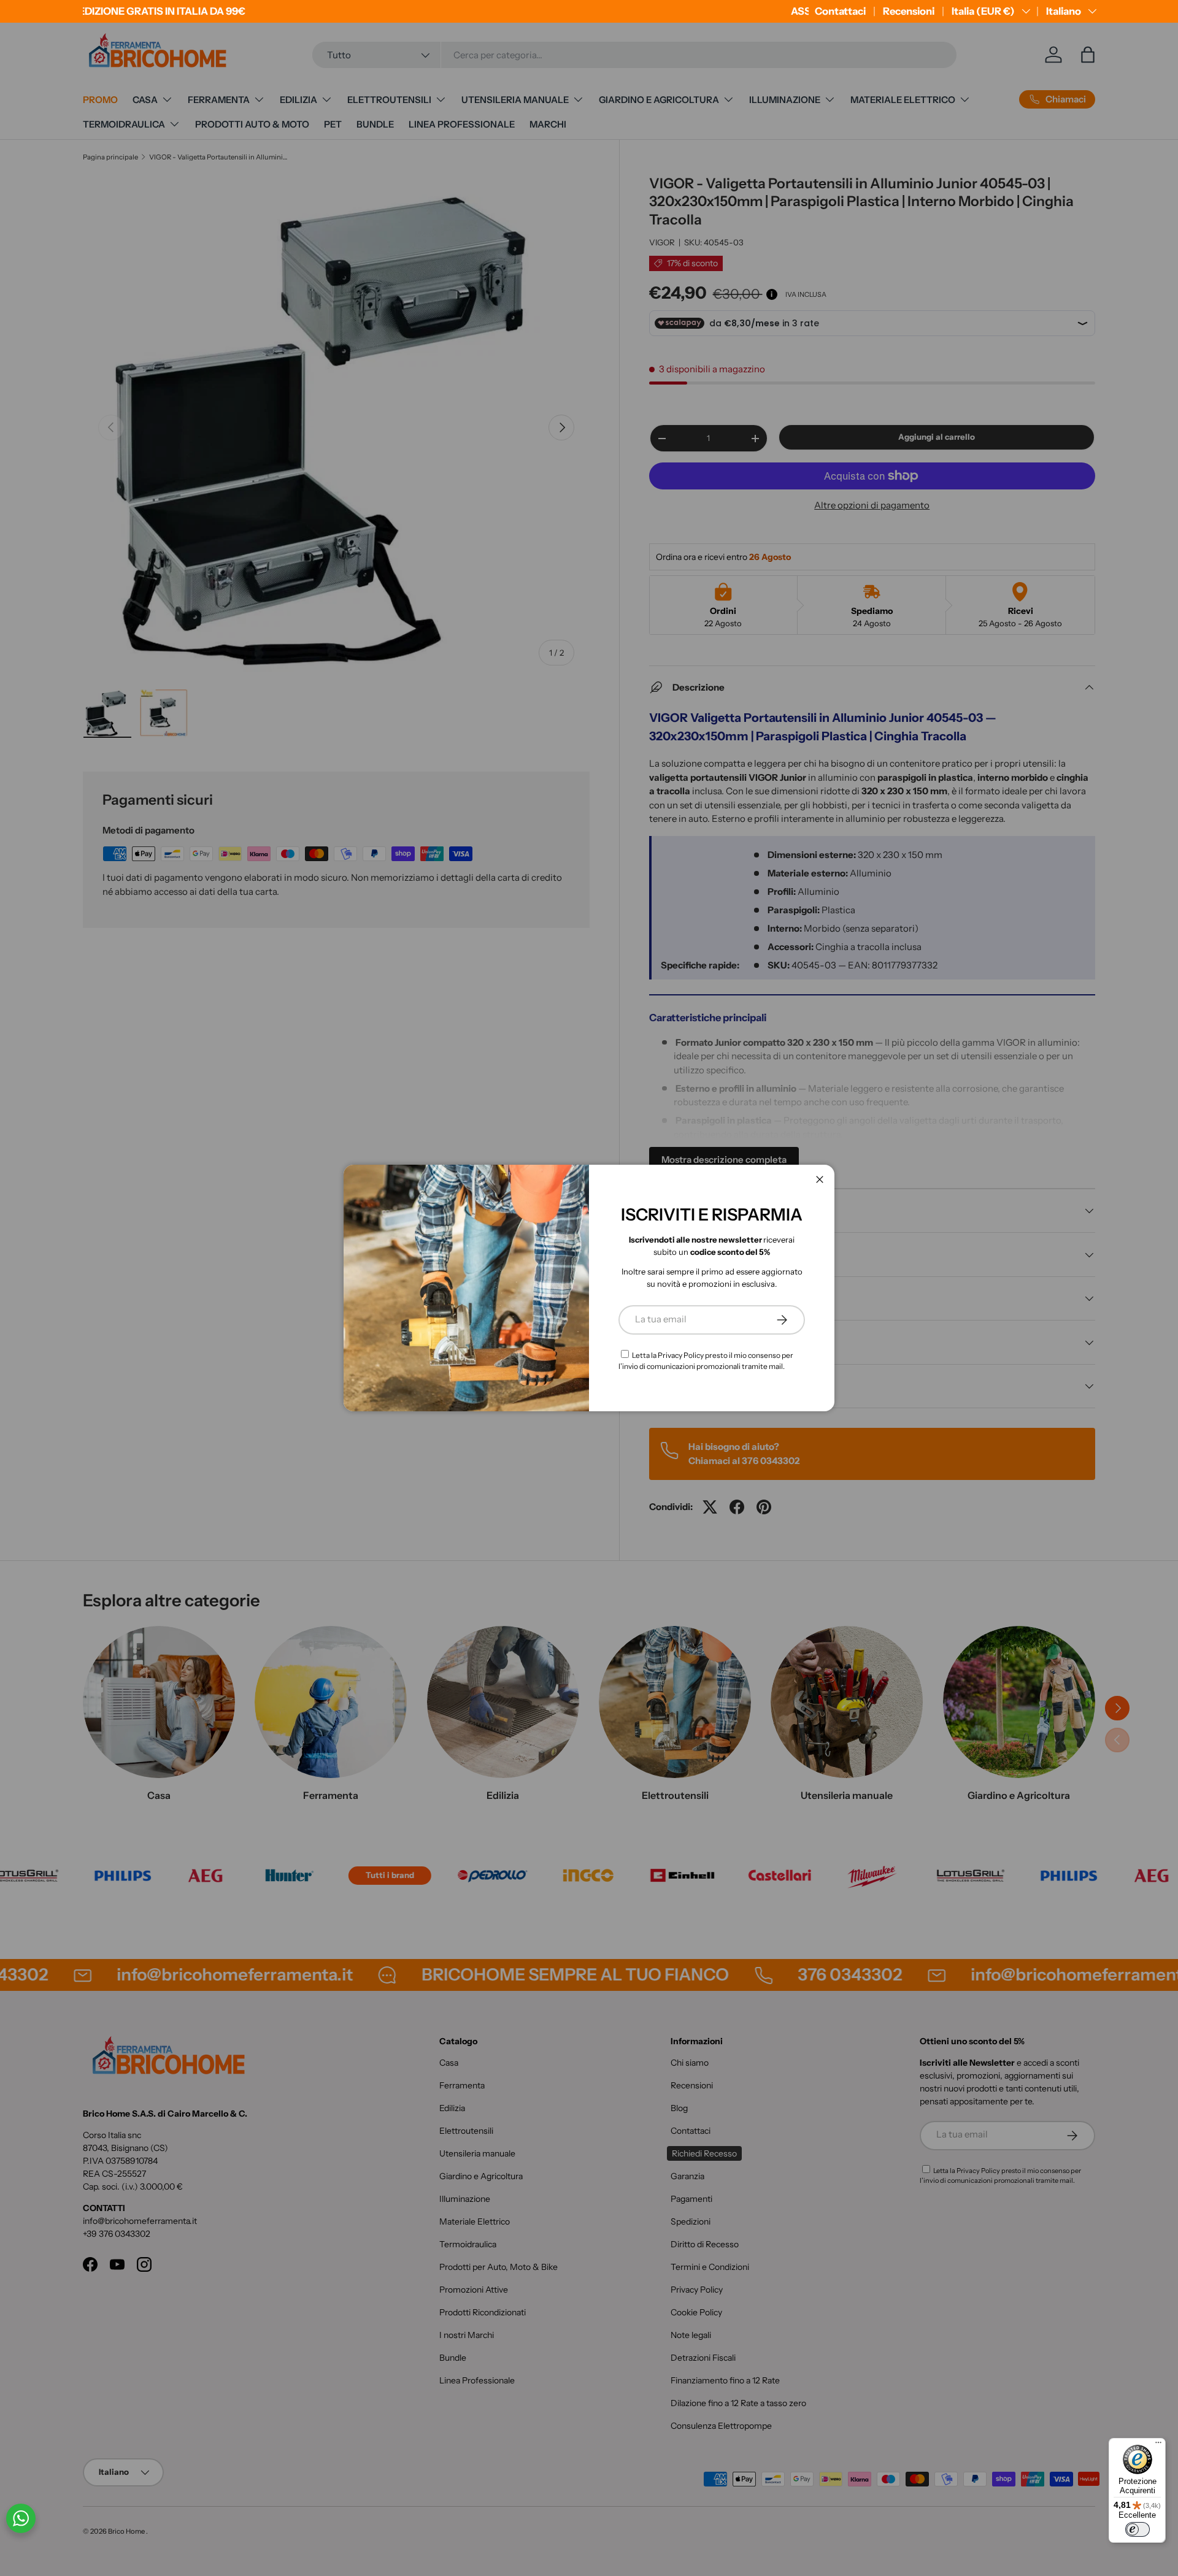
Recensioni (909, 11)
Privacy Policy (681, 1355)
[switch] (1138, 2529)
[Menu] (1158, 2445)
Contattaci (840, 11)
